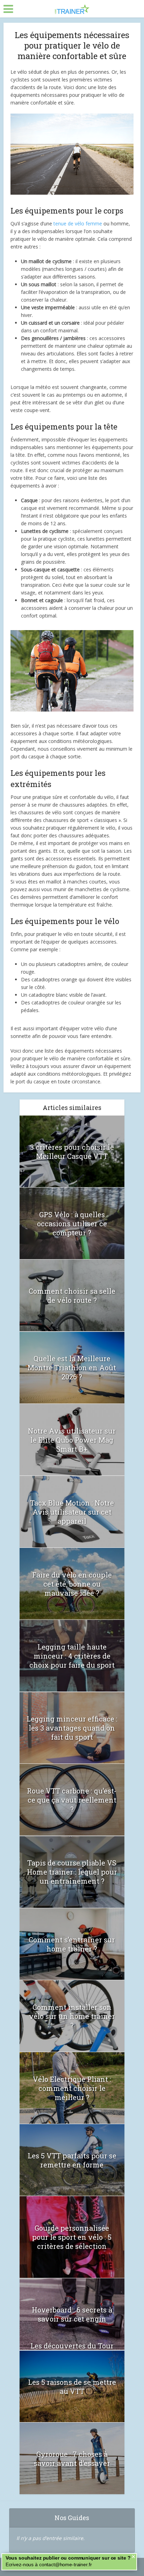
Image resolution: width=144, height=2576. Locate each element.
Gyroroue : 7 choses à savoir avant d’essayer (72, 2459)
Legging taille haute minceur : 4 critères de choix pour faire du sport (72, 1656)
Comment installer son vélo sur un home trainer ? (72, 2016)
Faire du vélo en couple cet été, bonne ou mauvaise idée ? (72, 1584)
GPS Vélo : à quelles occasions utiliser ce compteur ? (72, 1224)
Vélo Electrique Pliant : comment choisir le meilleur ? (72, 2088)
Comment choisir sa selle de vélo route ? (72, 1296)
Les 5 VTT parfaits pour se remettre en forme (72, 2160)
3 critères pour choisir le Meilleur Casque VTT (72, 1152)
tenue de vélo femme (78, 223)
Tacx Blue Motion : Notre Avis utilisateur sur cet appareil (72, 1512)
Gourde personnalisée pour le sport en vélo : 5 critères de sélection (72, 2237)
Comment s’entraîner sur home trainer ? (72, 1944)
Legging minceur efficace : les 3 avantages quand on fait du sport (72, 1728)
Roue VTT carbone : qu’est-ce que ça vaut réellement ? (72, 1800)
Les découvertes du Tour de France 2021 (72, 2350)
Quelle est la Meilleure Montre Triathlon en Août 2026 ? (72, 1368)
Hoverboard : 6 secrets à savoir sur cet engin (72, 2314)
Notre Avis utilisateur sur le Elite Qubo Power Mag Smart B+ (72, 1440)
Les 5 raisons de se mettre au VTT (72, 2387)
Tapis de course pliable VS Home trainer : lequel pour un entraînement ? (72, 1872)
